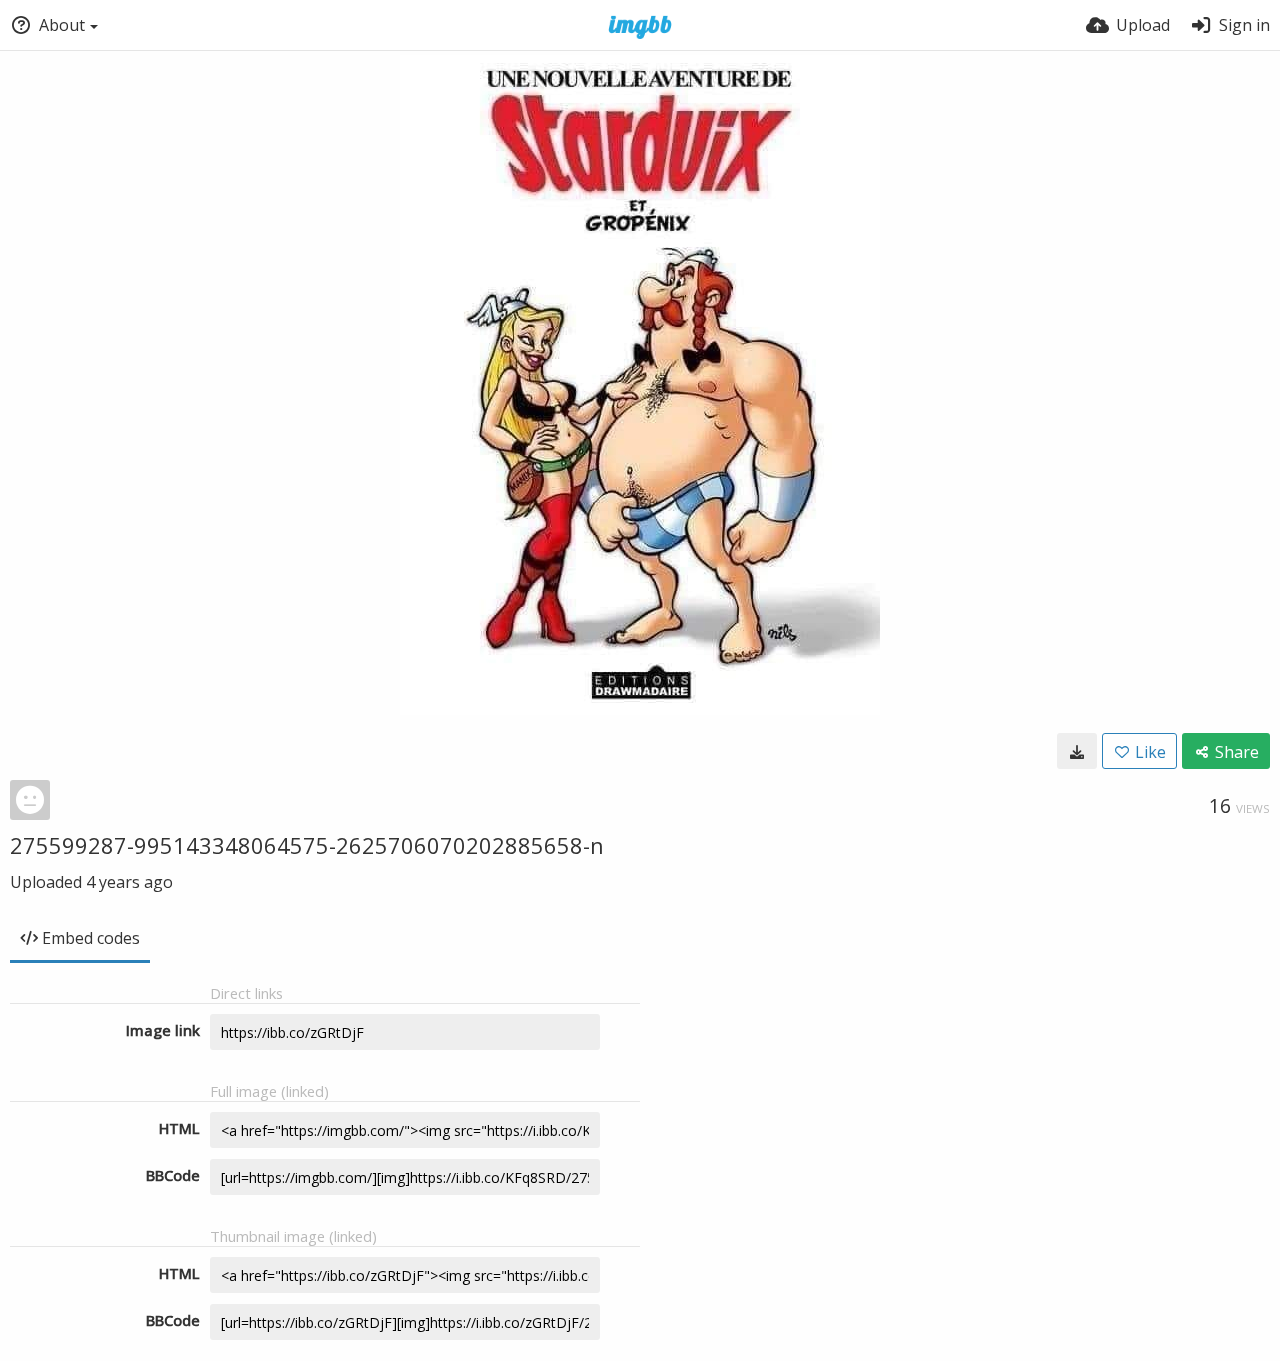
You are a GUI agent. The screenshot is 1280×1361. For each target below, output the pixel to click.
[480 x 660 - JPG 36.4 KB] (1077, 751)
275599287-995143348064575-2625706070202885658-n (307, 845)
